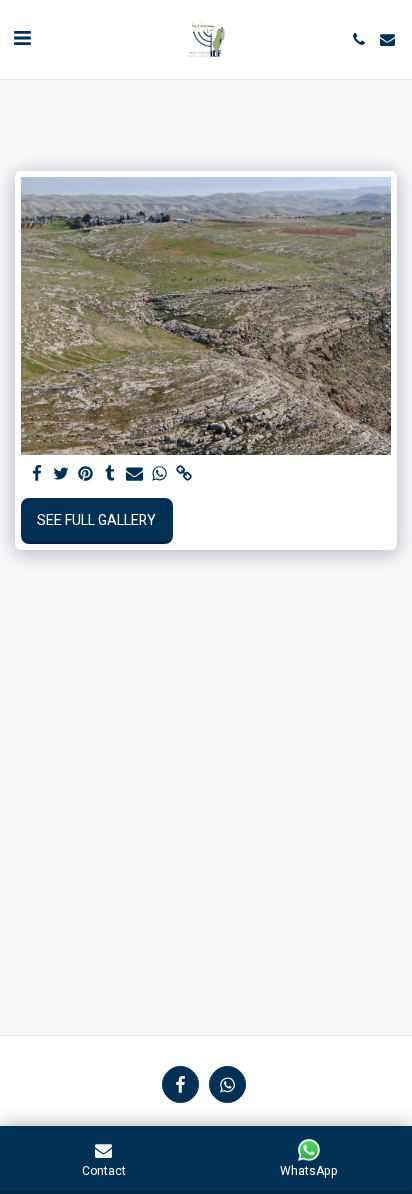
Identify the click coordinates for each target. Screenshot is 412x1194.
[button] (22, 38)
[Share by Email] (135, 474)
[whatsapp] (160, 474)
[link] (184, 474)
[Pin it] (86, 474)
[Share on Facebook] (37, 474)
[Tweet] (62, 474)
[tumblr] (111, 474)
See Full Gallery (96, 520)
